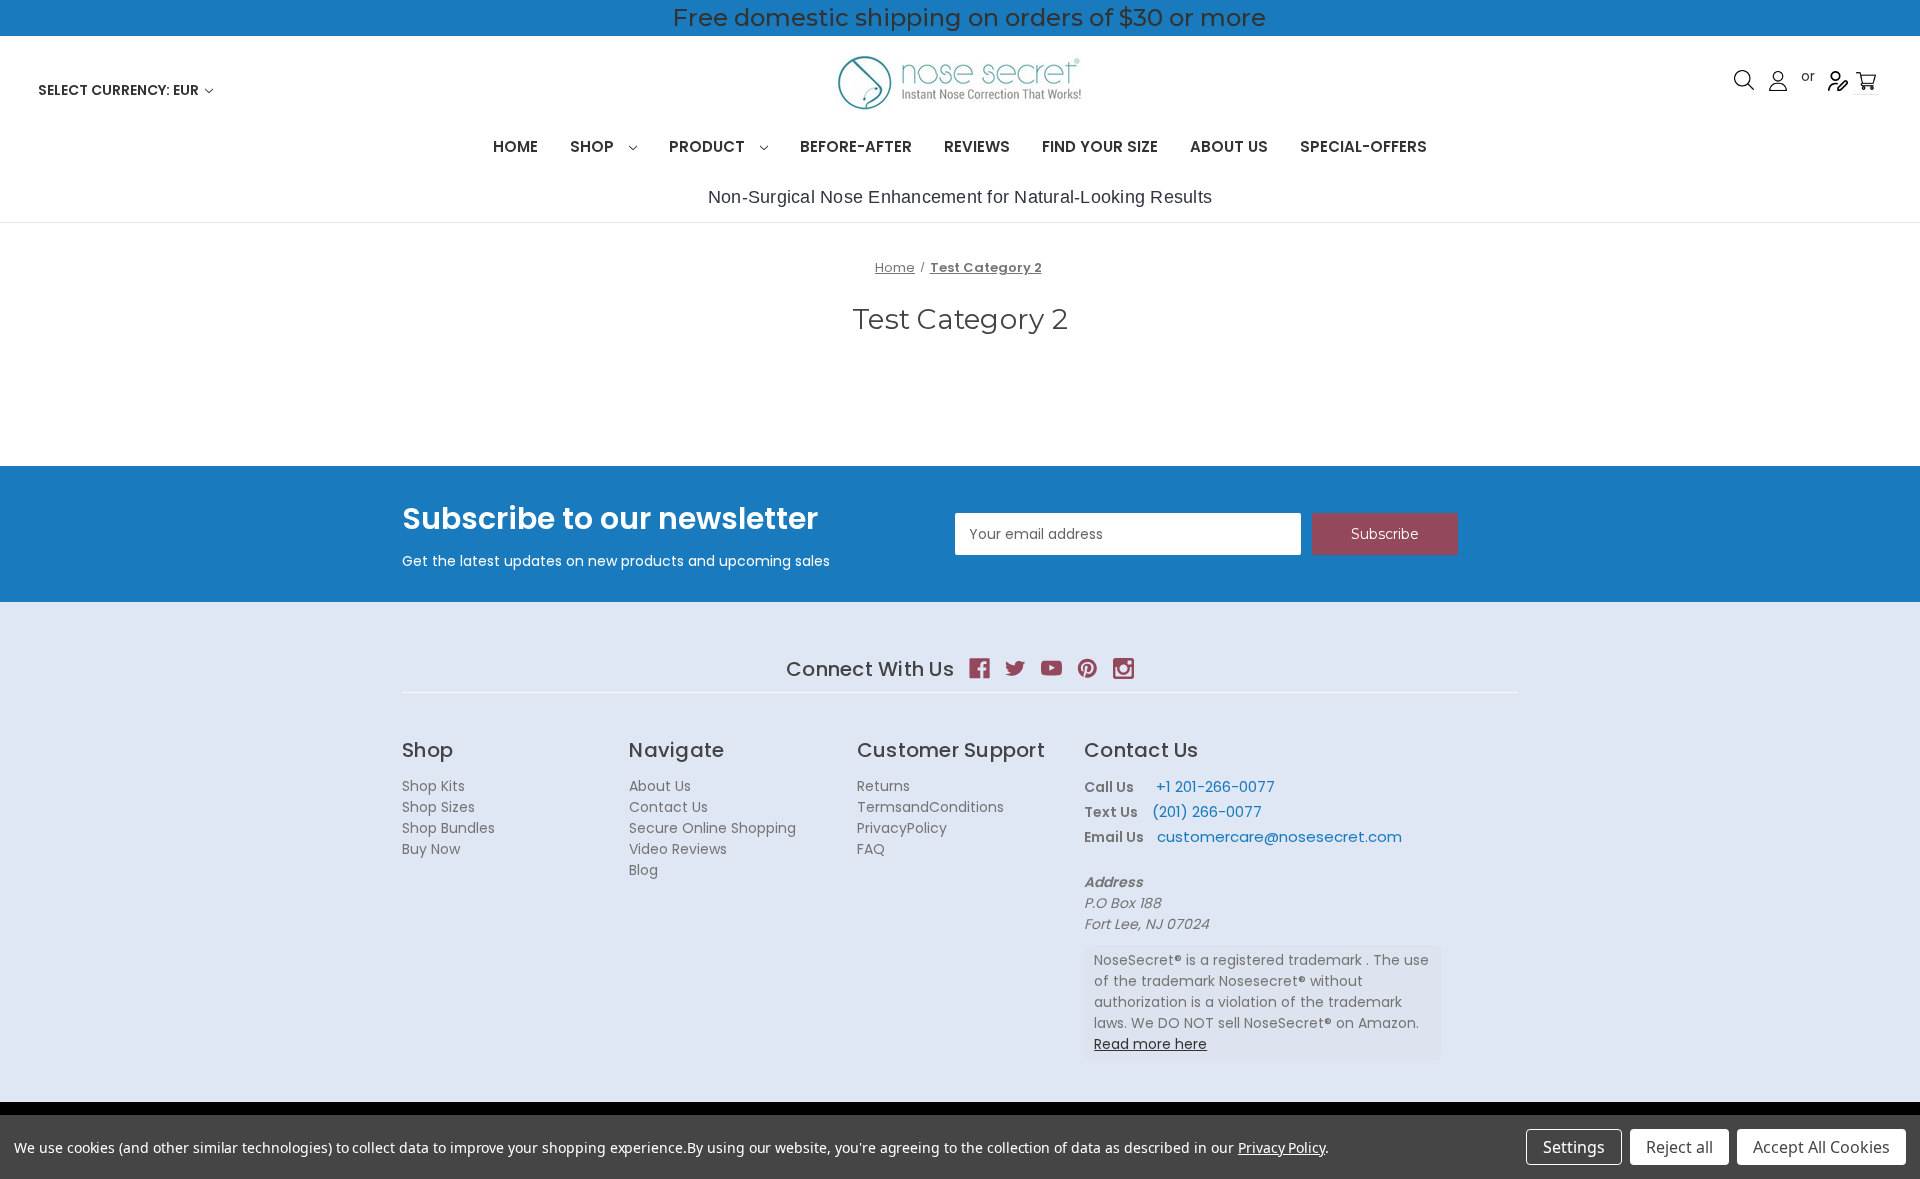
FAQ (871, 849)
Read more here (1150, 1044)
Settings (1574, 1147)
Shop (594, 146)
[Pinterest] (1087, 668)
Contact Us (668, 807)
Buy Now (431, 849)
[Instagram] (1123, 668)
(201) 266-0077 (1207, 811)
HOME (515, 146)
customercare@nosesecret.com (1277, 836)
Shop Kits (433, 786)
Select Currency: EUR (120, 90)
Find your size (1100, 146)
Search (1744, 80)
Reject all (1679, 1147)
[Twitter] (1015, 668)
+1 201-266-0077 (1215, 786)
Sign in (1778, 81)
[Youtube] (1051, 668)
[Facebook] (979, 668)
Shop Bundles (448, 828)
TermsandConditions (930, 807)
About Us (1229, 146)
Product (709, 146)
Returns (883, 786)
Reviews (977, 146)
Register (1838, 81)
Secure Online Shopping (712, 828)
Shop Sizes (438, 807)
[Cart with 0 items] (1866, 81)
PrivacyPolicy (902, 828)
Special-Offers (1363, 146)
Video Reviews (678, 849)
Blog (643, 870)
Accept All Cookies (1821, 1147)
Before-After (856, 146)
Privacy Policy (1281, 1147)
